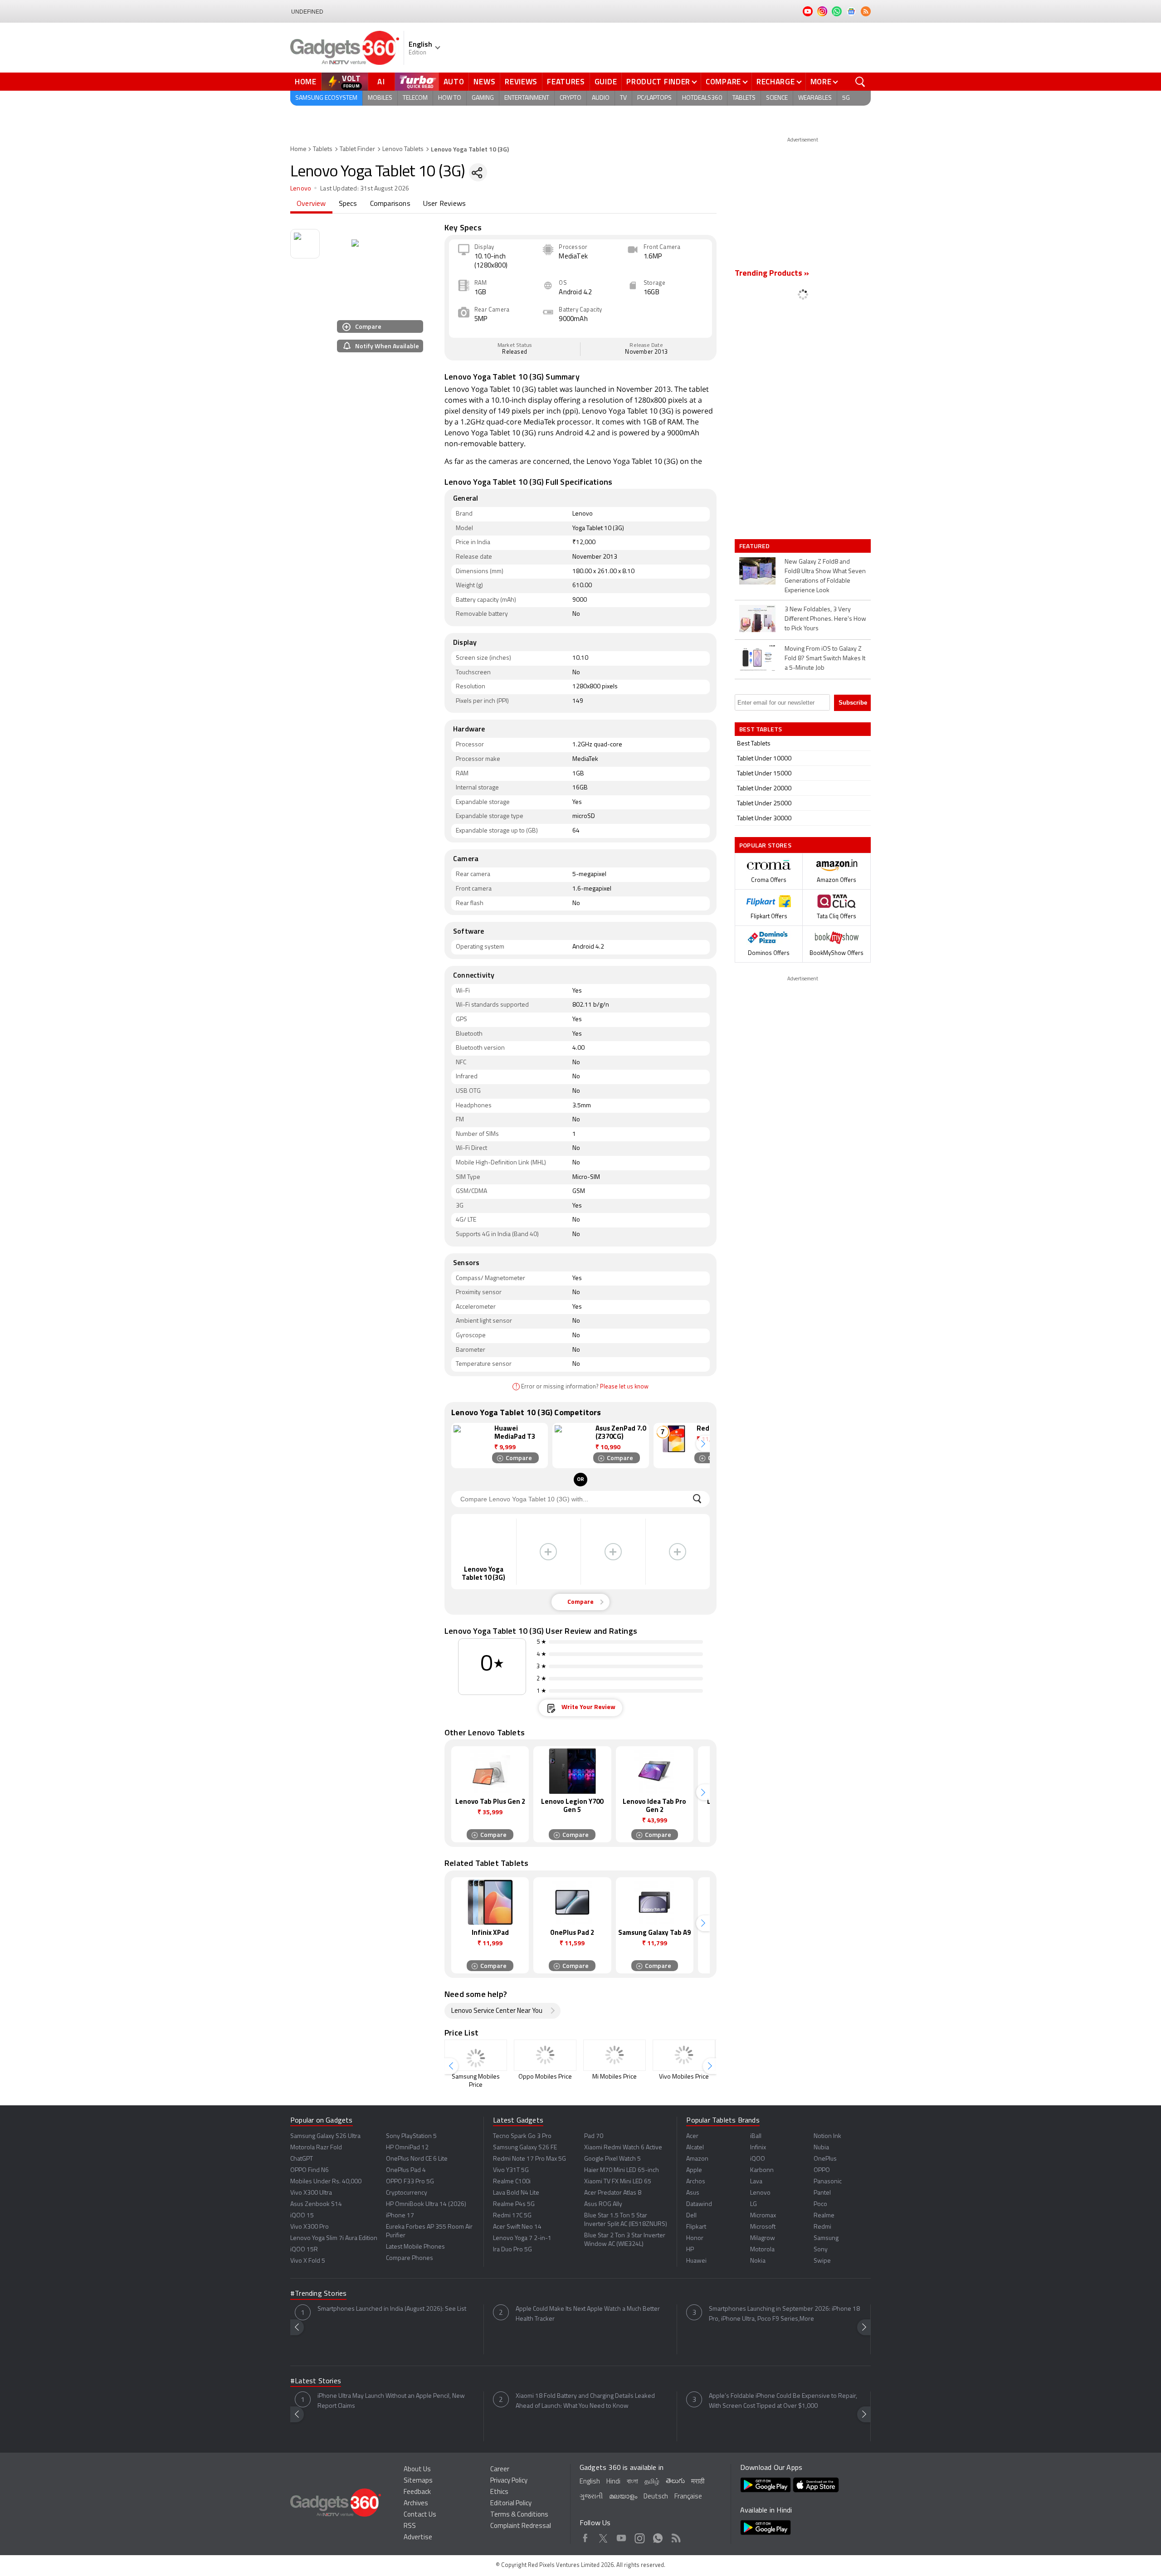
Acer (692, 2136)
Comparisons (390, 204)
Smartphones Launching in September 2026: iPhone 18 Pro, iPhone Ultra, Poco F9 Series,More (784, 2314)
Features (566, 82)
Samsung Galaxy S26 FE (525, 2148)
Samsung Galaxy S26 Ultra (325, 2136)
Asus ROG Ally (603, 2204)
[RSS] (866, 11)
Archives (416, 2504)
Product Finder (658, 82)
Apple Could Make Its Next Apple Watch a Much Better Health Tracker (588, 2314)
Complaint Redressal (521, 2526)
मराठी (698, 2482)
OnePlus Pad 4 (406, 2170)
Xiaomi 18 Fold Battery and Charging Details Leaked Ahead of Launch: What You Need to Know (585, 2401)
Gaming (483, 98)
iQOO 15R (304, 2250)
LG (754, 2204)
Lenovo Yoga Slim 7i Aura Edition (334, 2238)
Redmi (822, 2227)
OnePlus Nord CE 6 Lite (417, 2159)
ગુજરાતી (591, 2497)
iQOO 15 (302, 2216)
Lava (756, 2182)
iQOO (758, 2159)
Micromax (763, 2216)
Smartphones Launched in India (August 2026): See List (392, 2309)
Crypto (571, 98)
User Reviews (444, 204)
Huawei (696, 2261)
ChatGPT (302, 2159)
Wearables (815, 98)
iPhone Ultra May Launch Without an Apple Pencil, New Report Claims (391, 2401)
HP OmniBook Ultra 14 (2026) (426, 2204)
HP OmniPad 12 (407, 2148)
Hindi (613, 2482)
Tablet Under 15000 (764, 774)
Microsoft (763, 2227)
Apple (694, 2170)
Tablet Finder (357, 149)
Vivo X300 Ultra (311, 2193)
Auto (454, 82)
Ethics (499, 2492)
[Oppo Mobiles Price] (545, 2055)
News (484, 82)
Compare (723, 82)
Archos (696, 2182)
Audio (601, 98)
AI (381, 82)
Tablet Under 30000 (764, 819)
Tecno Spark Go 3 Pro (522, 2136)
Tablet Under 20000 (764, 789)
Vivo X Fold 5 (308, 2261)
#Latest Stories (316, 2381)
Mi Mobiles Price (615, 2077)
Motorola (762, 2250)
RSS (410, 2526)
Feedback (417, 2492)
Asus (693, 2193)
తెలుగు (675, 2481)
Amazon (697, 2159)
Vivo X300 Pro (310, 2227)
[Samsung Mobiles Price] (476, 2055)
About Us (417, 2470)
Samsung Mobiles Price (476, 2081)
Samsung (826, 2238)
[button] (703, 1444)
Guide (606, 82)
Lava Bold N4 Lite (516, 2193)
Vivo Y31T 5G (511, 2170)
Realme (824, 2216)
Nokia (758, 2261)
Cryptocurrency (407, 2193)
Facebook (585, 2537)
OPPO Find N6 (310, 2170)
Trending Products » (772, 274)
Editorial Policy (511, 2504)
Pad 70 (594, 2136)
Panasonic (828, 2182)
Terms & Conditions (519, 2515)
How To (450, 98)
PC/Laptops (654, 98)
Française (688, 2497)
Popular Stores (765, 845)
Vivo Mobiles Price (684, 2077)
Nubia (821, 2148)
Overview (311, 204)
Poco (820, 2204)
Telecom (415, 98)
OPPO (822, 2170)
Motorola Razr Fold (316, 2148)
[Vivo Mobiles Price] (684, 2055)
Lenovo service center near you (497, 2011)
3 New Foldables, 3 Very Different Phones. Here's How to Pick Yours (825, 619)
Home (306, 82)
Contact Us (420, 2515)
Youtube (622, 2537)
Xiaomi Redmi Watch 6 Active (623, 2148)
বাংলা (632, 2482)
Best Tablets (754, 744)
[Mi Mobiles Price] (615, 2055)
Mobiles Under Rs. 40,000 (326, 2182)
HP (690, 2250)
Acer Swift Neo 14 (517, 2227)
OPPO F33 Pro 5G (410, 2182)
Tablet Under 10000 (764, 759)
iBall (756, 2136)
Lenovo (301, 189)
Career (500, 2470)
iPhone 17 (400, 2216)
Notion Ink (827, 2136)
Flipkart (696, 2227)
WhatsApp (658, 2537)
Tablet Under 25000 (764, 804)
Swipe (822, 2261)
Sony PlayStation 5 (411, 2136)
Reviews (521, 82)
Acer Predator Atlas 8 (613, 2193)
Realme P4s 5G (514, 2204)
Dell (691, 2216)
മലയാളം (623, 2497)
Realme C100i (512, 2182)
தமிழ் (652, 2482)
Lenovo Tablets (403, 149)
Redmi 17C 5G (512, 2216)
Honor (695, 2238)
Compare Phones (410, 2258)
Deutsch (656, 2497)
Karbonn (762, 2170)
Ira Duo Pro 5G (512, 2250)
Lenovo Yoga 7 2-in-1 (522, 2238)
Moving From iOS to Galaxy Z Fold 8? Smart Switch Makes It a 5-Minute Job (825, 659)
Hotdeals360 (702, 98)
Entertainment (527, 98)
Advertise (418, 2538)
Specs (348, 204)
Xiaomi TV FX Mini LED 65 (618, 2182)
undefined (307, 12)
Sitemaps (418, 2481)
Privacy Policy (509, 2481)
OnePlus (825, 2159)
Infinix (758, 2148)
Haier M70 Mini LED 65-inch (622, 2170)
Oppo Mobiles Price (545, 2077)
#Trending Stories (318, 2294)
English (590, 2482)
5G (846, 98)
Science (777, 98)
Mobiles (380, 98)
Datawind (699, 2204)
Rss (676, 2537)
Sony (821, 2250)
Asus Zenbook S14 (316, 2204)
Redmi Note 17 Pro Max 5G (529, 2159)
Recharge (776, 82)
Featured (755, 546)
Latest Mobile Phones (415, 2247)
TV (623, 98)
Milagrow (763, 2238)
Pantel (822, 2193)
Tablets (744, 98)
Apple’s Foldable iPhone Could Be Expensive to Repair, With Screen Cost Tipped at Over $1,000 (783, 2401)
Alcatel (695, 2148)
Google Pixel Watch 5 (612, 2159)
